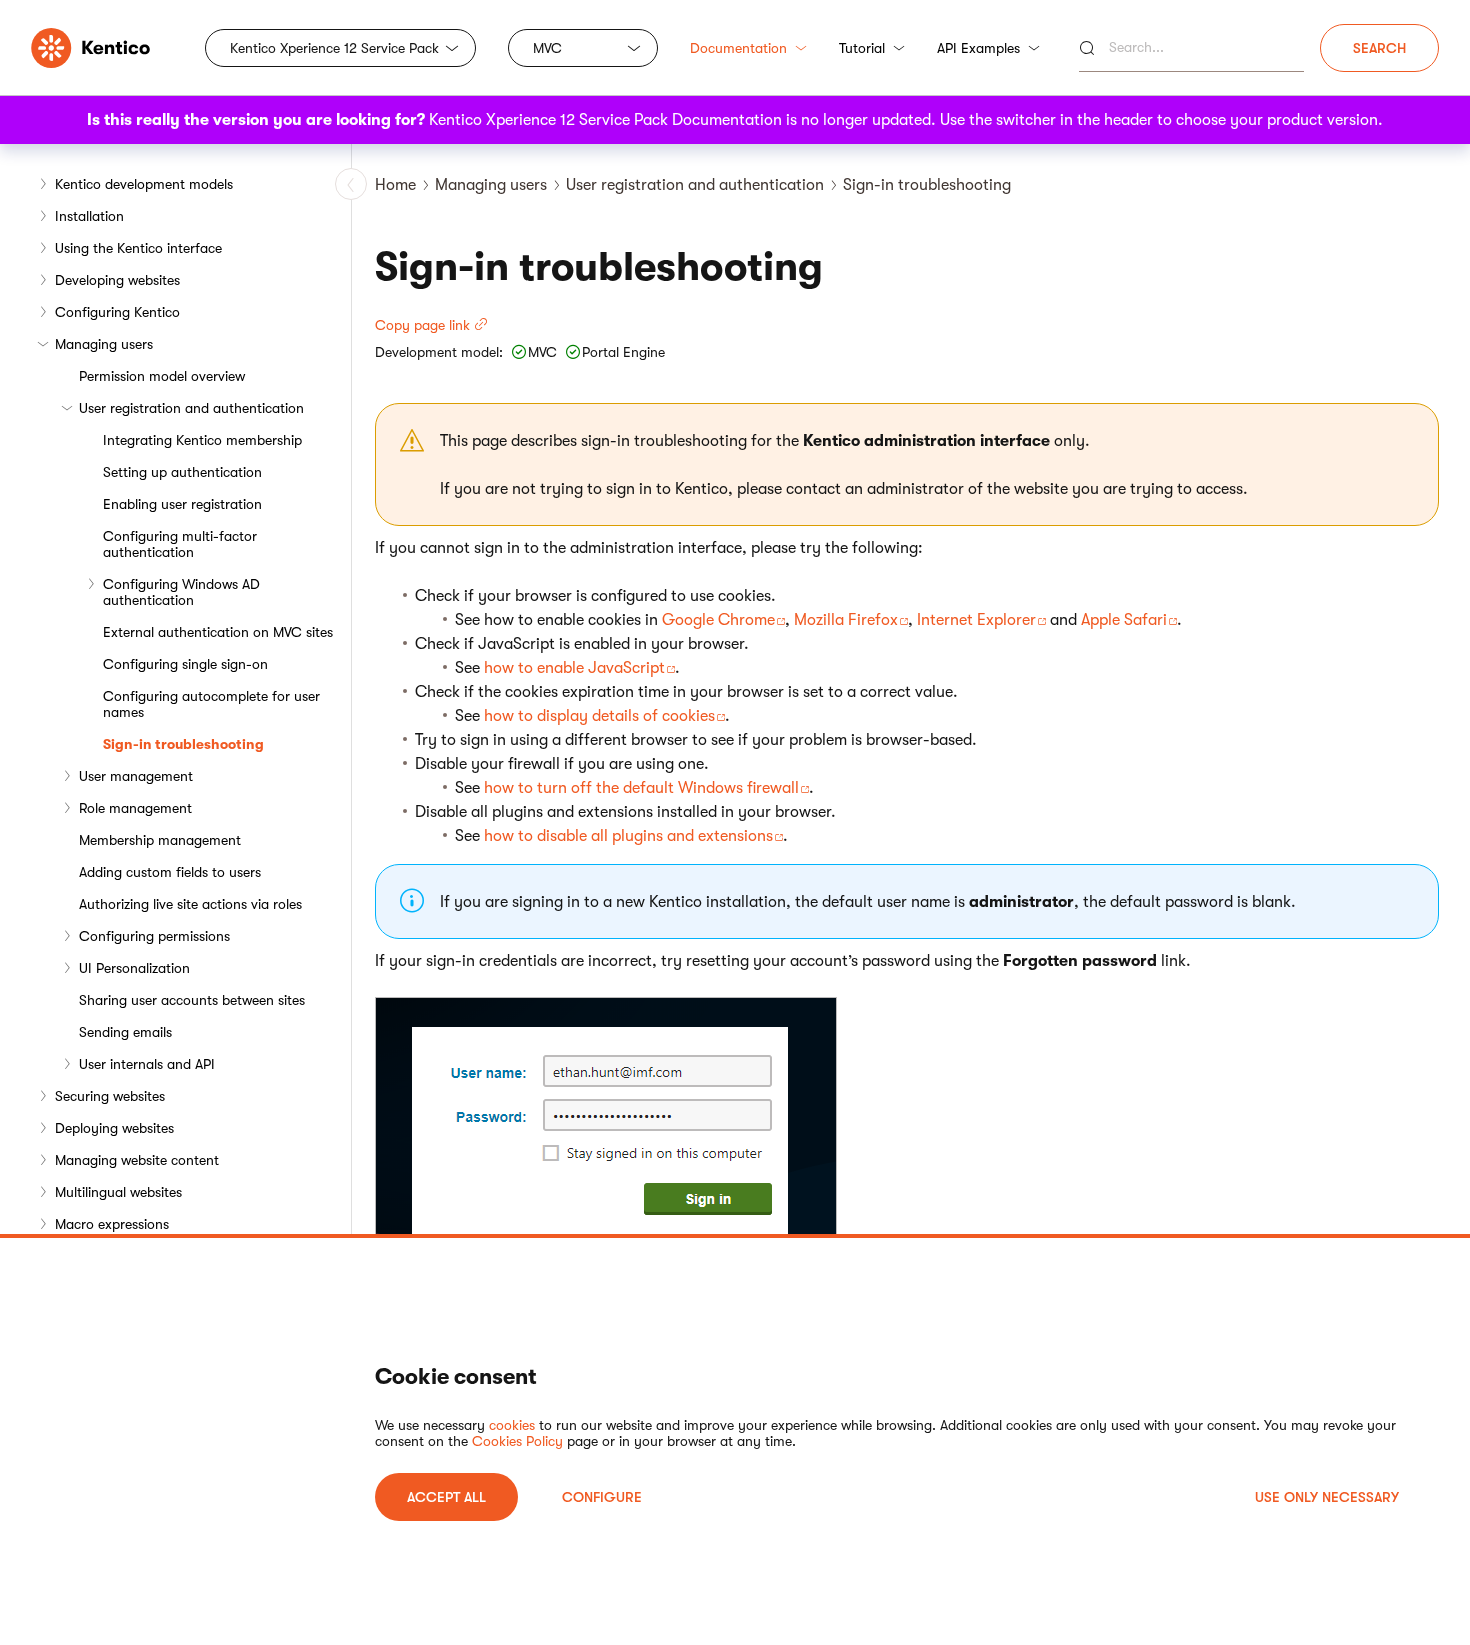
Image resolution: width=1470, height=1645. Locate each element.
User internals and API (147, 1064)
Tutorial (862, 48)
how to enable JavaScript (574, 668)
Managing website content (137, 1160)
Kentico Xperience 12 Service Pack (334, 48)
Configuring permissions (154, 936)
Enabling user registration (182, 504)
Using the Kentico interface (138, 248)
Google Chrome (718, 620)
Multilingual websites (118, 1192)
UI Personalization (134, 968)
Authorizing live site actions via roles (190, 904)
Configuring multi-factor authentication (180, 544)
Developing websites (117, 280)
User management (136, 776)
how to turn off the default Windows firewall (641, 788)
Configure (602, 1497)
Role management (135, 808)
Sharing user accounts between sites (192, 1000)
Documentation (738, 48)
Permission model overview (162, 376)
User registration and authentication (191, 408)
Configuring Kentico (117, 312)
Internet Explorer (976, 620)
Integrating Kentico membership (202, 440)
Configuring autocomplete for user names (211, 704)
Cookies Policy (517, 1441)
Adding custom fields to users (170, 872)
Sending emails (125, 1032)
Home (395, 185)
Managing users (104, 344)
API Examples (978, 48)
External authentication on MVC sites (218, 632)
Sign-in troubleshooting (183, 744)
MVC (547, 48)
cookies (512, 1425)
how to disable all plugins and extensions (628, 836)
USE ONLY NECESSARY (1327, 1497)
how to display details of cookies (599, 716)
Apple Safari (1124, 620)
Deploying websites (114, 1128)
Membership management (160, 840)
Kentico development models (144, 184)
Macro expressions (112, 1224)
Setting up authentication (182, 472)
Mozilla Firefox (846, 620)
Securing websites (110, 1096)
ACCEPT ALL (446, 1497)
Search (1379, 48)
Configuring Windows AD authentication (181, 592)
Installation (89, 216)
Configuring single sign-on (185, 664)
